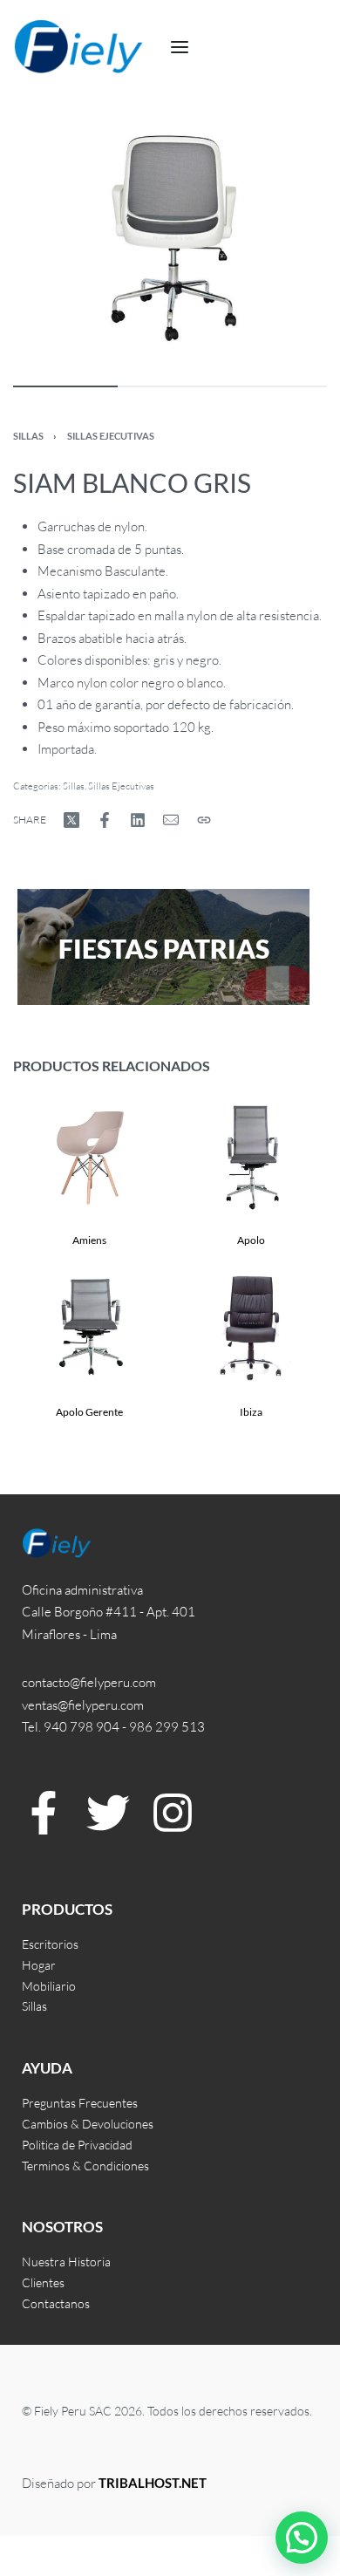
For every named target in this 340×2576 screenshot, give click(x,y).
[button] (302, 2538)
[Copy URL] (204, 820)
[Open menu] (180, 47)
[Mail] (171, 820)
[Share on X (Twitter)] (71, 820)
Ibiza (251, 1412)
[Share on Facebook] (105, 820)
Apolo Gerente (89, 1412)
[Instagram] (173, 1813)
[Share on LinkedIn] (138, 820)
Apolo (251, 1240)
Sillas (28, 436)
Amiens (89, 1240)
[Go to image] (65, 386)
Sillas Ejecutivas (111, 436)
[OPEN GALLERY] (170, 237)
